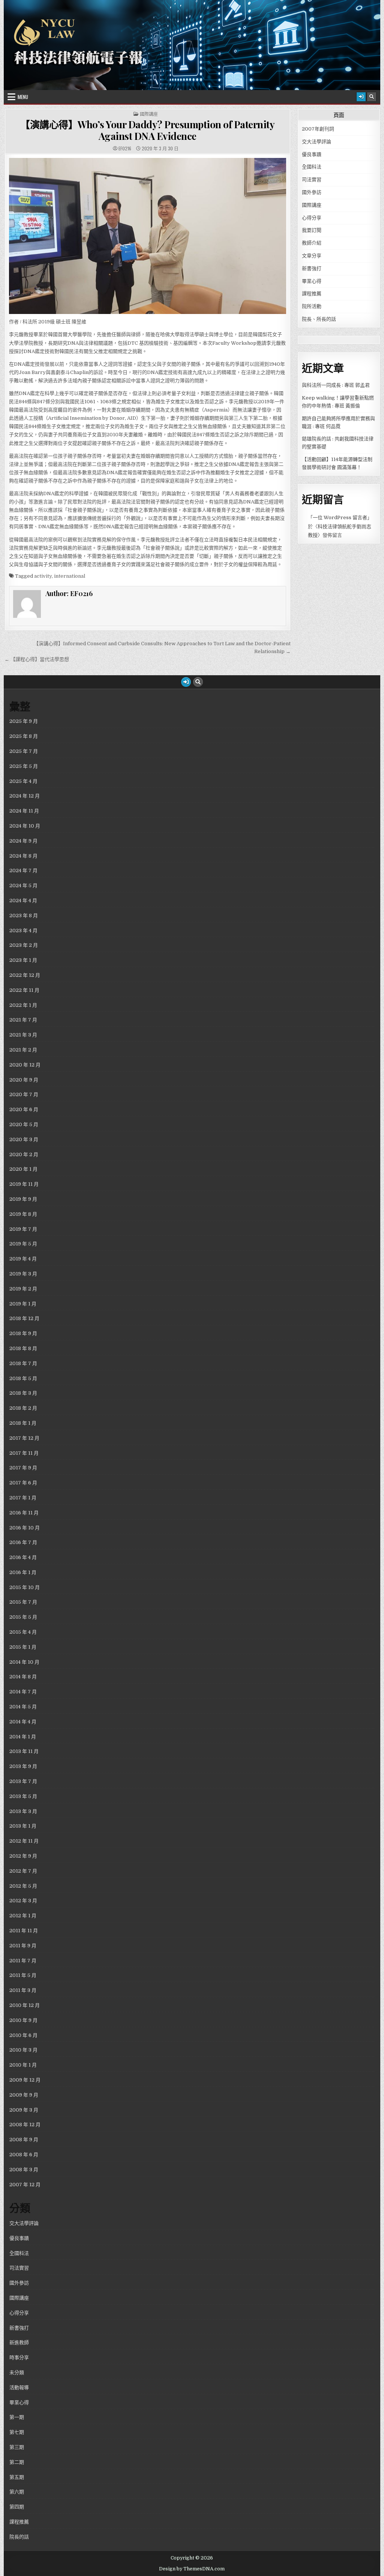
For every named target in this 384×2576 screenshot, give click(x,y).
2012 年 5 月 (23, 1886)
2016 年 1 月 (23, 1572)
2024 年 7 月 (23, 870)
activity (43, 576)
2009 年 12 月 (25, 2080)
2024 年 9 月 (23, 841)
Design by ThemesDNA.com (192, 2569)
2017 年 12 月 (24, 1438)
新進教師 (19, 2342)
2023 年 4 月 (23, 931)
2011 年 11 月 (24, 1931)
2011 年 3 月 (23, 1990)
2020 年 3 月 (24, 1139)
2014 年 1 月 (23, 1737)
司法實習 (312, 179)
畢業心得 (312, 281)
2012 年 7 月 (23, 1871)
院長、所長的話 (319, 319)
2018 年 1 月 (23, 1423)
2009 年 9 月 (24, 2095)
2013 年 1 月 (23, 1826)
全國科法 (312, 167)
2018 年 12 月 (24, 1318)
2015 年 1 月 (23, 1647)
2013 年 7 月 (23, 1781)
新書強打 (312, 268)
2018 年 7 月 (23, 1363)
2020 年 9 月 (24, 1080)
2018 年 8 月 (23, 1348)
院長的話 (19, 2537)
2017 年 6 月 (23, 1483)
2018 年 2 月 (23, 1408)
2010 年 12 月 (25, 2005)
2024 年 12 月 (25, 796)
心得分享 (312, 218)
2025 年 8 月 (24, 736)
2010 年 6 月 (23, 2035)
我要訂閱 (312, 230)
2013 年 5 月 (23, 1796)
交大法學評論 (316, 142)
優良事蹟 (312, 154)
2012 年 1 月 (23, 1916)
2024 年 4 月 (23, 900)
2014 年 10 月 (24, 1662)
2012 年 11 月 (24, 1841)
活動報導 (19, 2387)
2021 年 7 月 (23, 1020)
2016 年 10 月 (25, 1528)
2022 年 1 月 (23, 1005)
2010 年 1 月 (23, 2065)
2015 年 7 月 (23, 1602)
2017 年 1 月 (23, 1498)
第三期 (17, 2447)
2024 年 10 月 (25, 826)
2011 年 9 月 (23, 1946)
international (70, 576)
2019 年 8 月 (23, 1214)
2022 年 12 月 (25, 975)
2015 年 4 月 (23, 1632)
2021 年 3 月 (23, 1035)
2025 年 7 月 (24, 751)
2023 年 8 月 (24, 915)
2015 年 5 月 (23, 1617)
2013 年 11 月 (24, 1751)
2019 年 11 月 (24, 1184)
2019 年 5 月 (23, 1244)
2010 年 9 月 (23, 2020)
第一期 (17, 2417)
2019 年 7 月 (23, 1229)
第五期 (17, 2477)
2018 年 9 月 (23, 1333)
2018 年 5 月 (23, 1378)
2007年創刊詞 (318, 129)
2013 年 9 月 (23, 1766)
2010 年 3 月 (23, 2050)
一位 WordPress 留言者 (340, 517)
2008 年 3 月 (24, 2170)
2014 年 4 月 (23, 1722)
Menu (23, 97)
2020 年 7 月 (24, 1094)
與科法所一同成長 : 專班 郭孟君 (336, 385)
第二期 (17, 2462)
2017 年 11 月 (24, 1453)
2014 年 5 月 (23, 1707)
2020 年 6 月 (24, 1109)
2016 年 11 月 (24, 1513)
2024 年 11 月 (24, 811)
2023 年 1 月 (23, 960)
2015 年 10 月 (25, 1587)
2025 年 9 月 (24, 721)
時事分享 (19, 2357)
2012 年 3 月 (23, 1901)
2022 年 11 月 (24, 990)
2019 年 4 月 (23, 1259)
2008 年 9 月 (24, 2140)
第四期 (17, 2507)
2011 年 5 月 (23, 1975)
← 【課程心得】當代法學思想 (37, 659)
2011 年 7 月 (23, 1961)
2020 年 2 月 (24, 1154)
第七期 (17, 2432)
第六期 (17, 2492)
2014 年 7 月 (23, 1692)
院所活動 (312, 306)
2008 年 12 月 (25, 2125)
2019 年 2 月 (23, 1289)
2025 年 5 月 (24, 766)
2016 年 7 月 (23, 1542)
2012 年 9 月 (23, 1856)
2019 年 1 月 (23, 1304)
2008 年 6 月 (24, 2155)
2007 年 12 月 (25, 2185)
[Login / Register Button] (361, 97)
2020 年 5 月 (24, 1124)
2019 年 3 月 (23, 1274)
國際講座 (149, 114)
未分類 (17, 2372)
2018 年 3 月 (23, 1393)
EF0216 (125, 149)
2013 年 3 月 (23, 1811)
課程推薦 (312, 294)
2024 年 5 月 (23, 885)
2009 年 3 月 (24, 2110)
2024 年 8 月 (23, 856)
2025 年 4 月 (23, 781)
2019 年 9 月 (23, 1199)
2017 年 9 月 (23, 1468)
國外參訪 (312, 192)
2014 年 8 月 (23, 1677)
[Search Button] (372, 97)
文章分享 (312, 256)
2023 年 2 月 (24, 945)
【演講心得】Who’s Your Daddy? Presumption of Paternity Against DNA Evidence (147, 130)
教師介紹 (312, 243)
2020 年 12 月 (25, 1065)
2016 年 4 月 (23, 1557)
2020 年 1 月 (23, 1169)
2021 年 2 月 (23, 1050)
